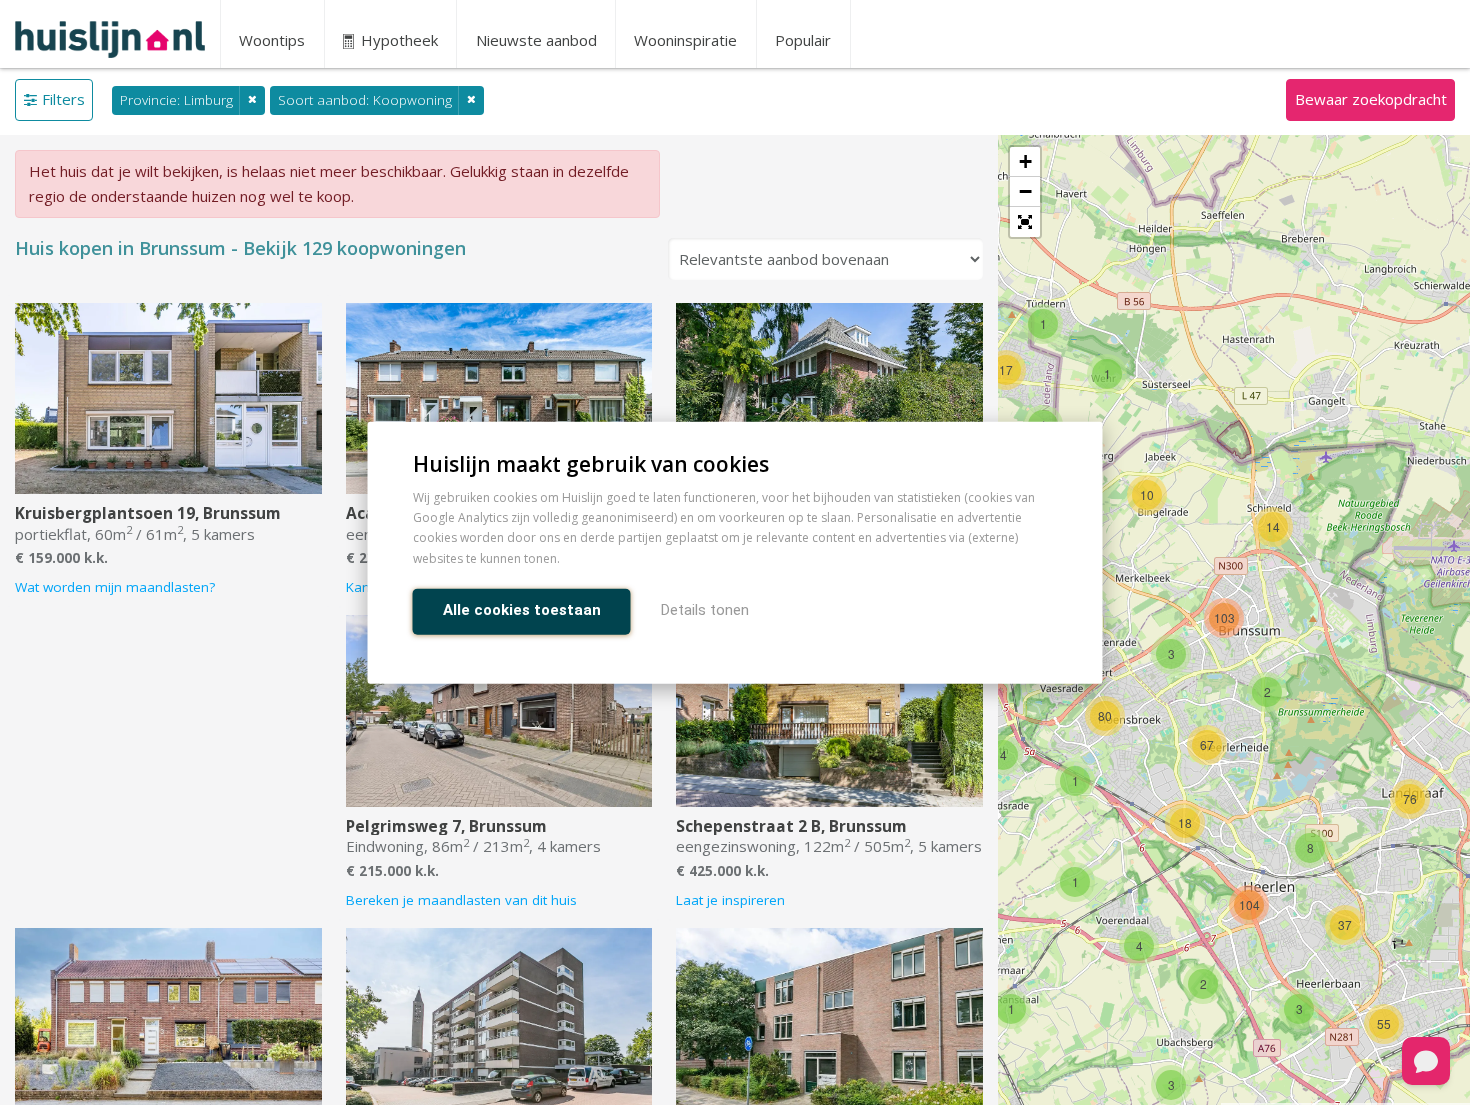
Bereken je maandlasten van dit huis (461, 900)
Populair (803, 40)
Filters (63, 99)
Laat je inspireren (730, 900)
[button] (1025, 222)
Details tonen (705, 609)
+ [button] (1025, 161)
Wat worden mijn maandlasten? (115, 587)
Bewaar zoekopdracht (1371, 99)
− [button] (1025, 191)
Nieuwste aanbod (536, 40)
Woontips (272, 40)
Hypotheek (397, 40)
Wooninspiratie (685, 40)
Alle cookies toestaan (522, 609)
